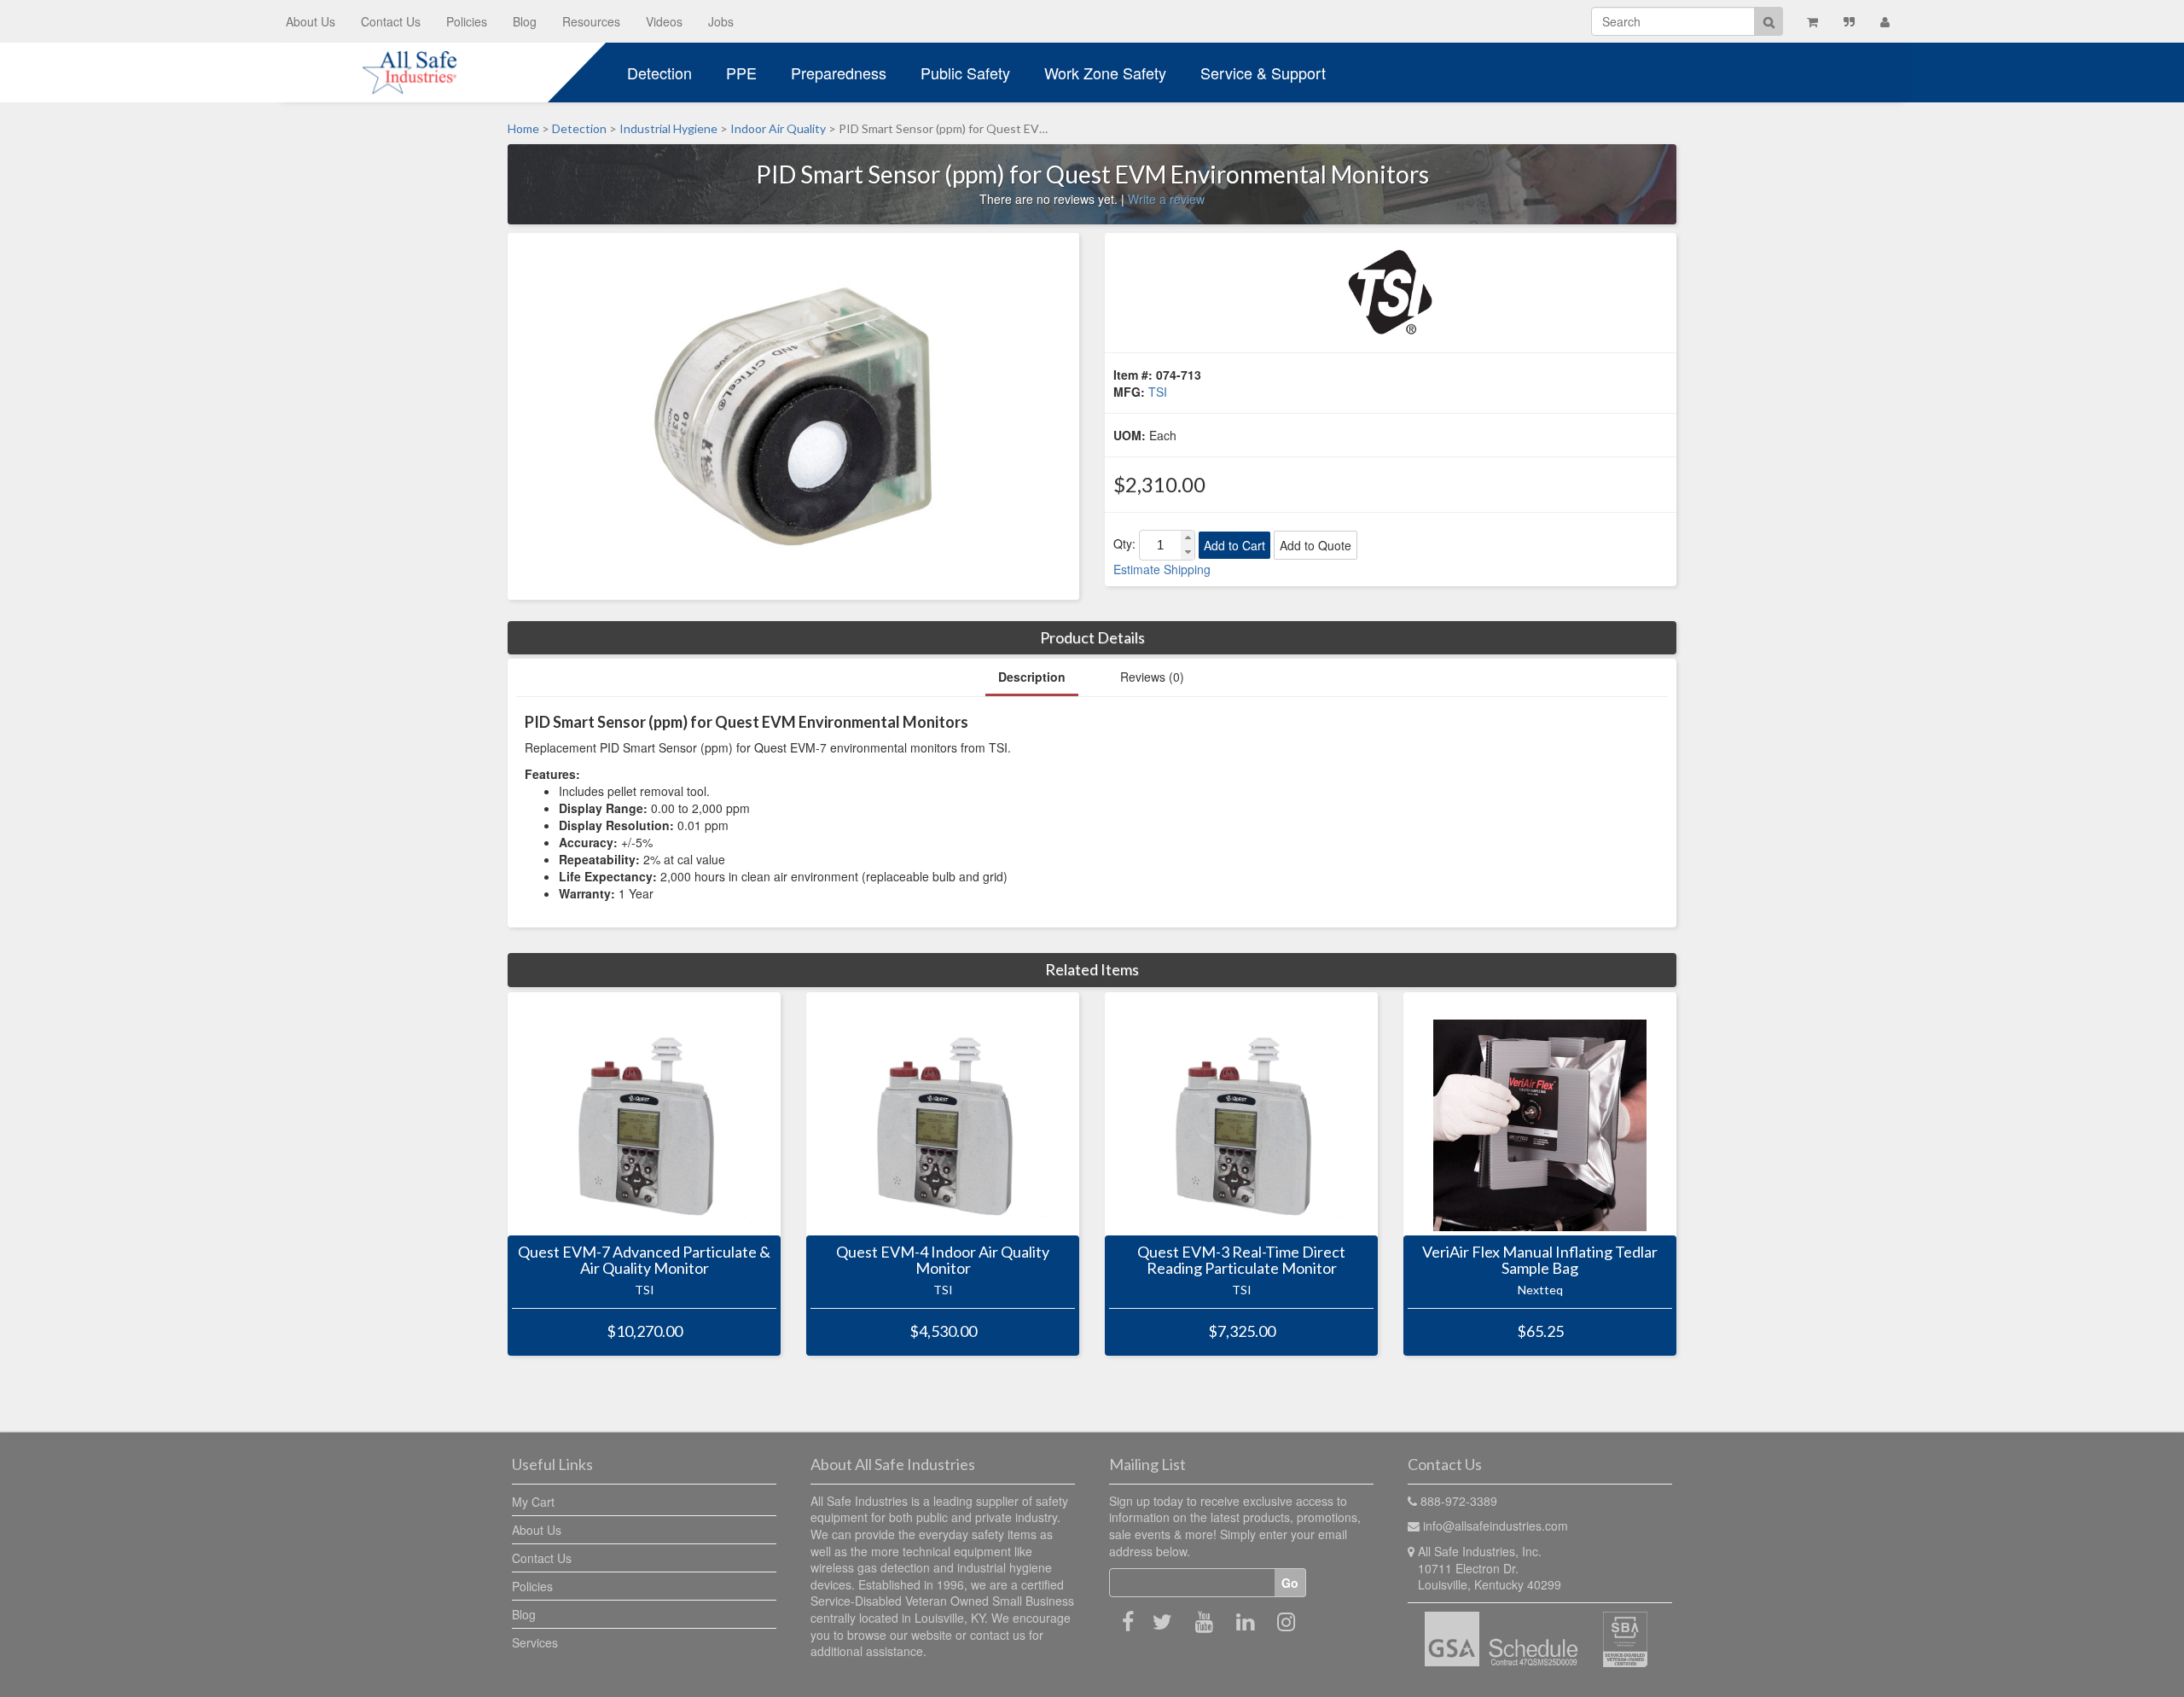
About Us (311, 21)
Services (535, 1642)
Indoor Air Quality (778, 128)
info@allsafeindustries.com (1496, 1526)
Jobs (721, 21)
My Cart (533, 1502)
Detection (659, 73)
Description (1032, 677)
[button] (1188, 538)
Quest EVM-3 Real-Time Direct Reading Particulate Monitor (1241, 1261)
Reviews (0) (1152, 677)
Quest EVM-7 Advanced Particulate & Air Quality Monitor (644, 1261)
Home (523, 128)
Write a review (1166, 199)
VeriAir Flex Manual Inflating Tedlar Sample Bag (1540, 1261)
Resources (591, 21)
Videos (664, 21)
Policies (467, 21)
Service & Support (1263, 73)
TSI (1158, 392)
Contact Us (391, 21)
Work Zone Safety (1105, 73)
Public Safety (965, 73)
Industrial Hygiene (668, 128)
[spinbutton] (1160, 545)
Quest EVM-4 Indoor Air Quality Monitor (943, 1261)
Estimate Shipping (1162, 569)
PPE (741, 73)
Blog (525, 21)
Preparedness (839, 73)
